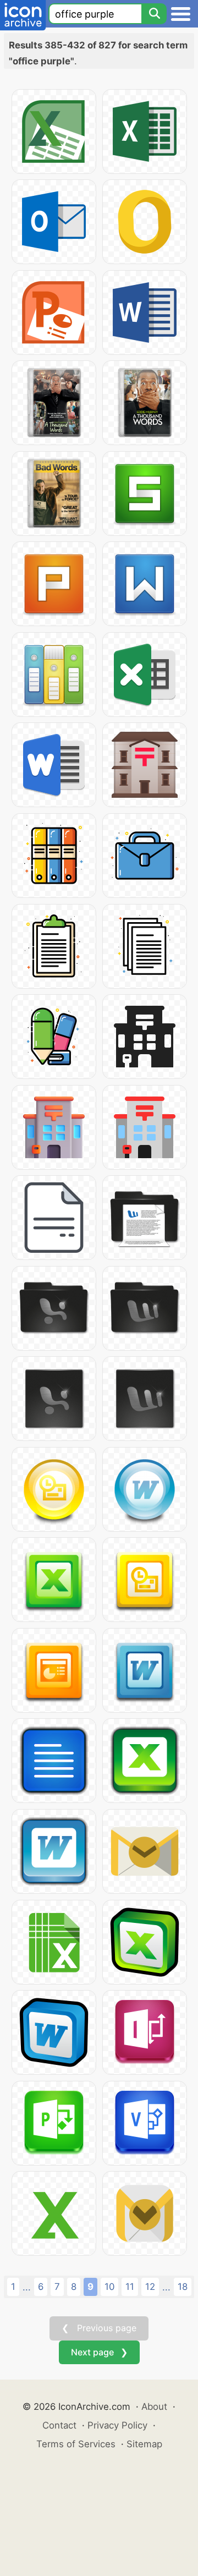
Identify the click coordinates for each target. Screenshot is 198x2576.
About (154, 2407)
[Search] (154, 14)
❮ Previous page (99, 2328)
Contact (59, 2425)
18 (183, 2287)
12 (150, 2287)
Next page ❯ (99, 2352)
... (27, 2287)
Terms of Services (76, 2444)
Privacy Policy (117, 2425)
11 (130, 2287)
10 (109, 2287)
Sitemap (144, 2444)
